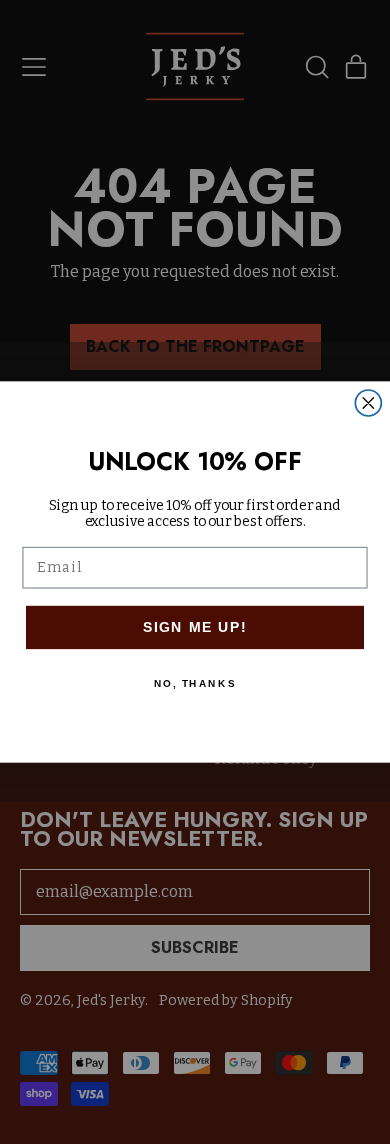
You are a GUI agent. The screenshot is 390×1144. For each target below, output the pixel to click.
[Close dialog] (368, 403)
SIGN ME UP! (195, 626)
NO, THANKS (195, 683)
